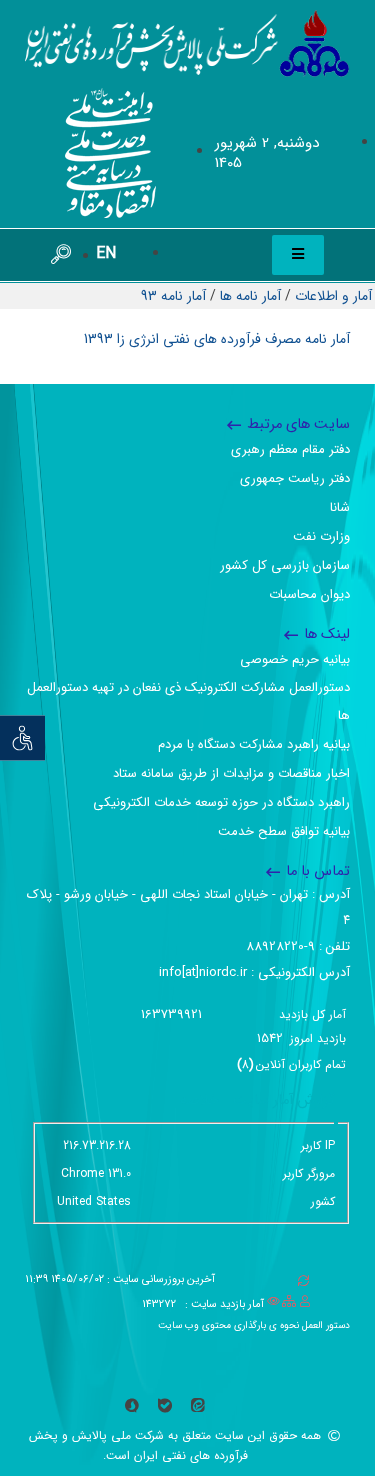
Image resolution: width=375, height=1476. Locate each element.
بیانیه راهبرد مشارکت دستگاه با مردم (254, 744)
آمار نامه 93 (173, 296)
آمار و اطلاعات (333, 296)
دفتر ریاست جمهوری (295, 478)
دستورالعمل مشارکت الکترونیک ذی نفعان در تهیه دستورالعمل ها (188, 701)
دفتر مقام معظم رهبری (290, 449)
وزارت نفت (321, 536)
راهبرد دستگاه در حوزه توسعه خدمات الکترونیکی (221, 802)
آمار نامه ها (250, 296)
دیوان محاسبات (309, 594)
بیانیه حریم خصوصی (295, 659)
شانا (340, 507)
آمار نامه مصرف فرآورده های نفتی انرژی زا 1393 (217, 339)
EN (106, 253)
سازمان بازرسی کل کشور (285, 565)
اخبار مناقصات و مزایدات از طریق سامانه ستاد (231, 773)
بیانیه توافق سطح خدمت (284, 831)
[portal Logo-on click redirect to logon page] (187, 44)
